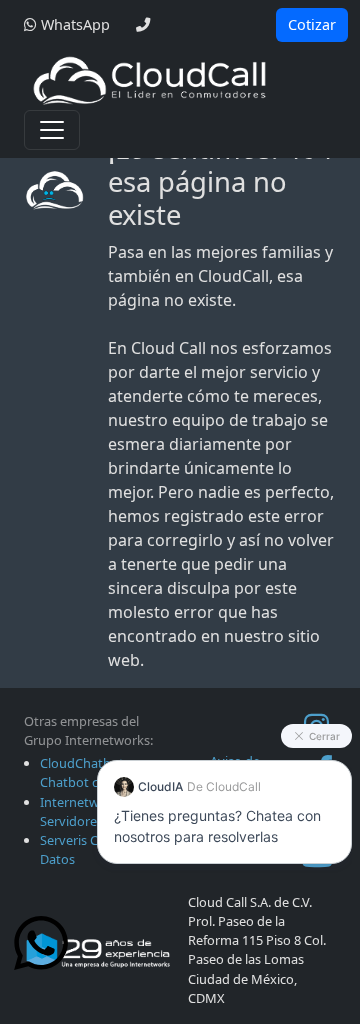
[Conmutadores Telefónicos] (149, 80)
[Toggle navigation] (52, 130)
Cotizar (312, 24)
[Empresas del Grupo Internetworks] (98, 949)
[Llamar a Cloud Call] (143, 25)
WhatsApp (73, 24)
